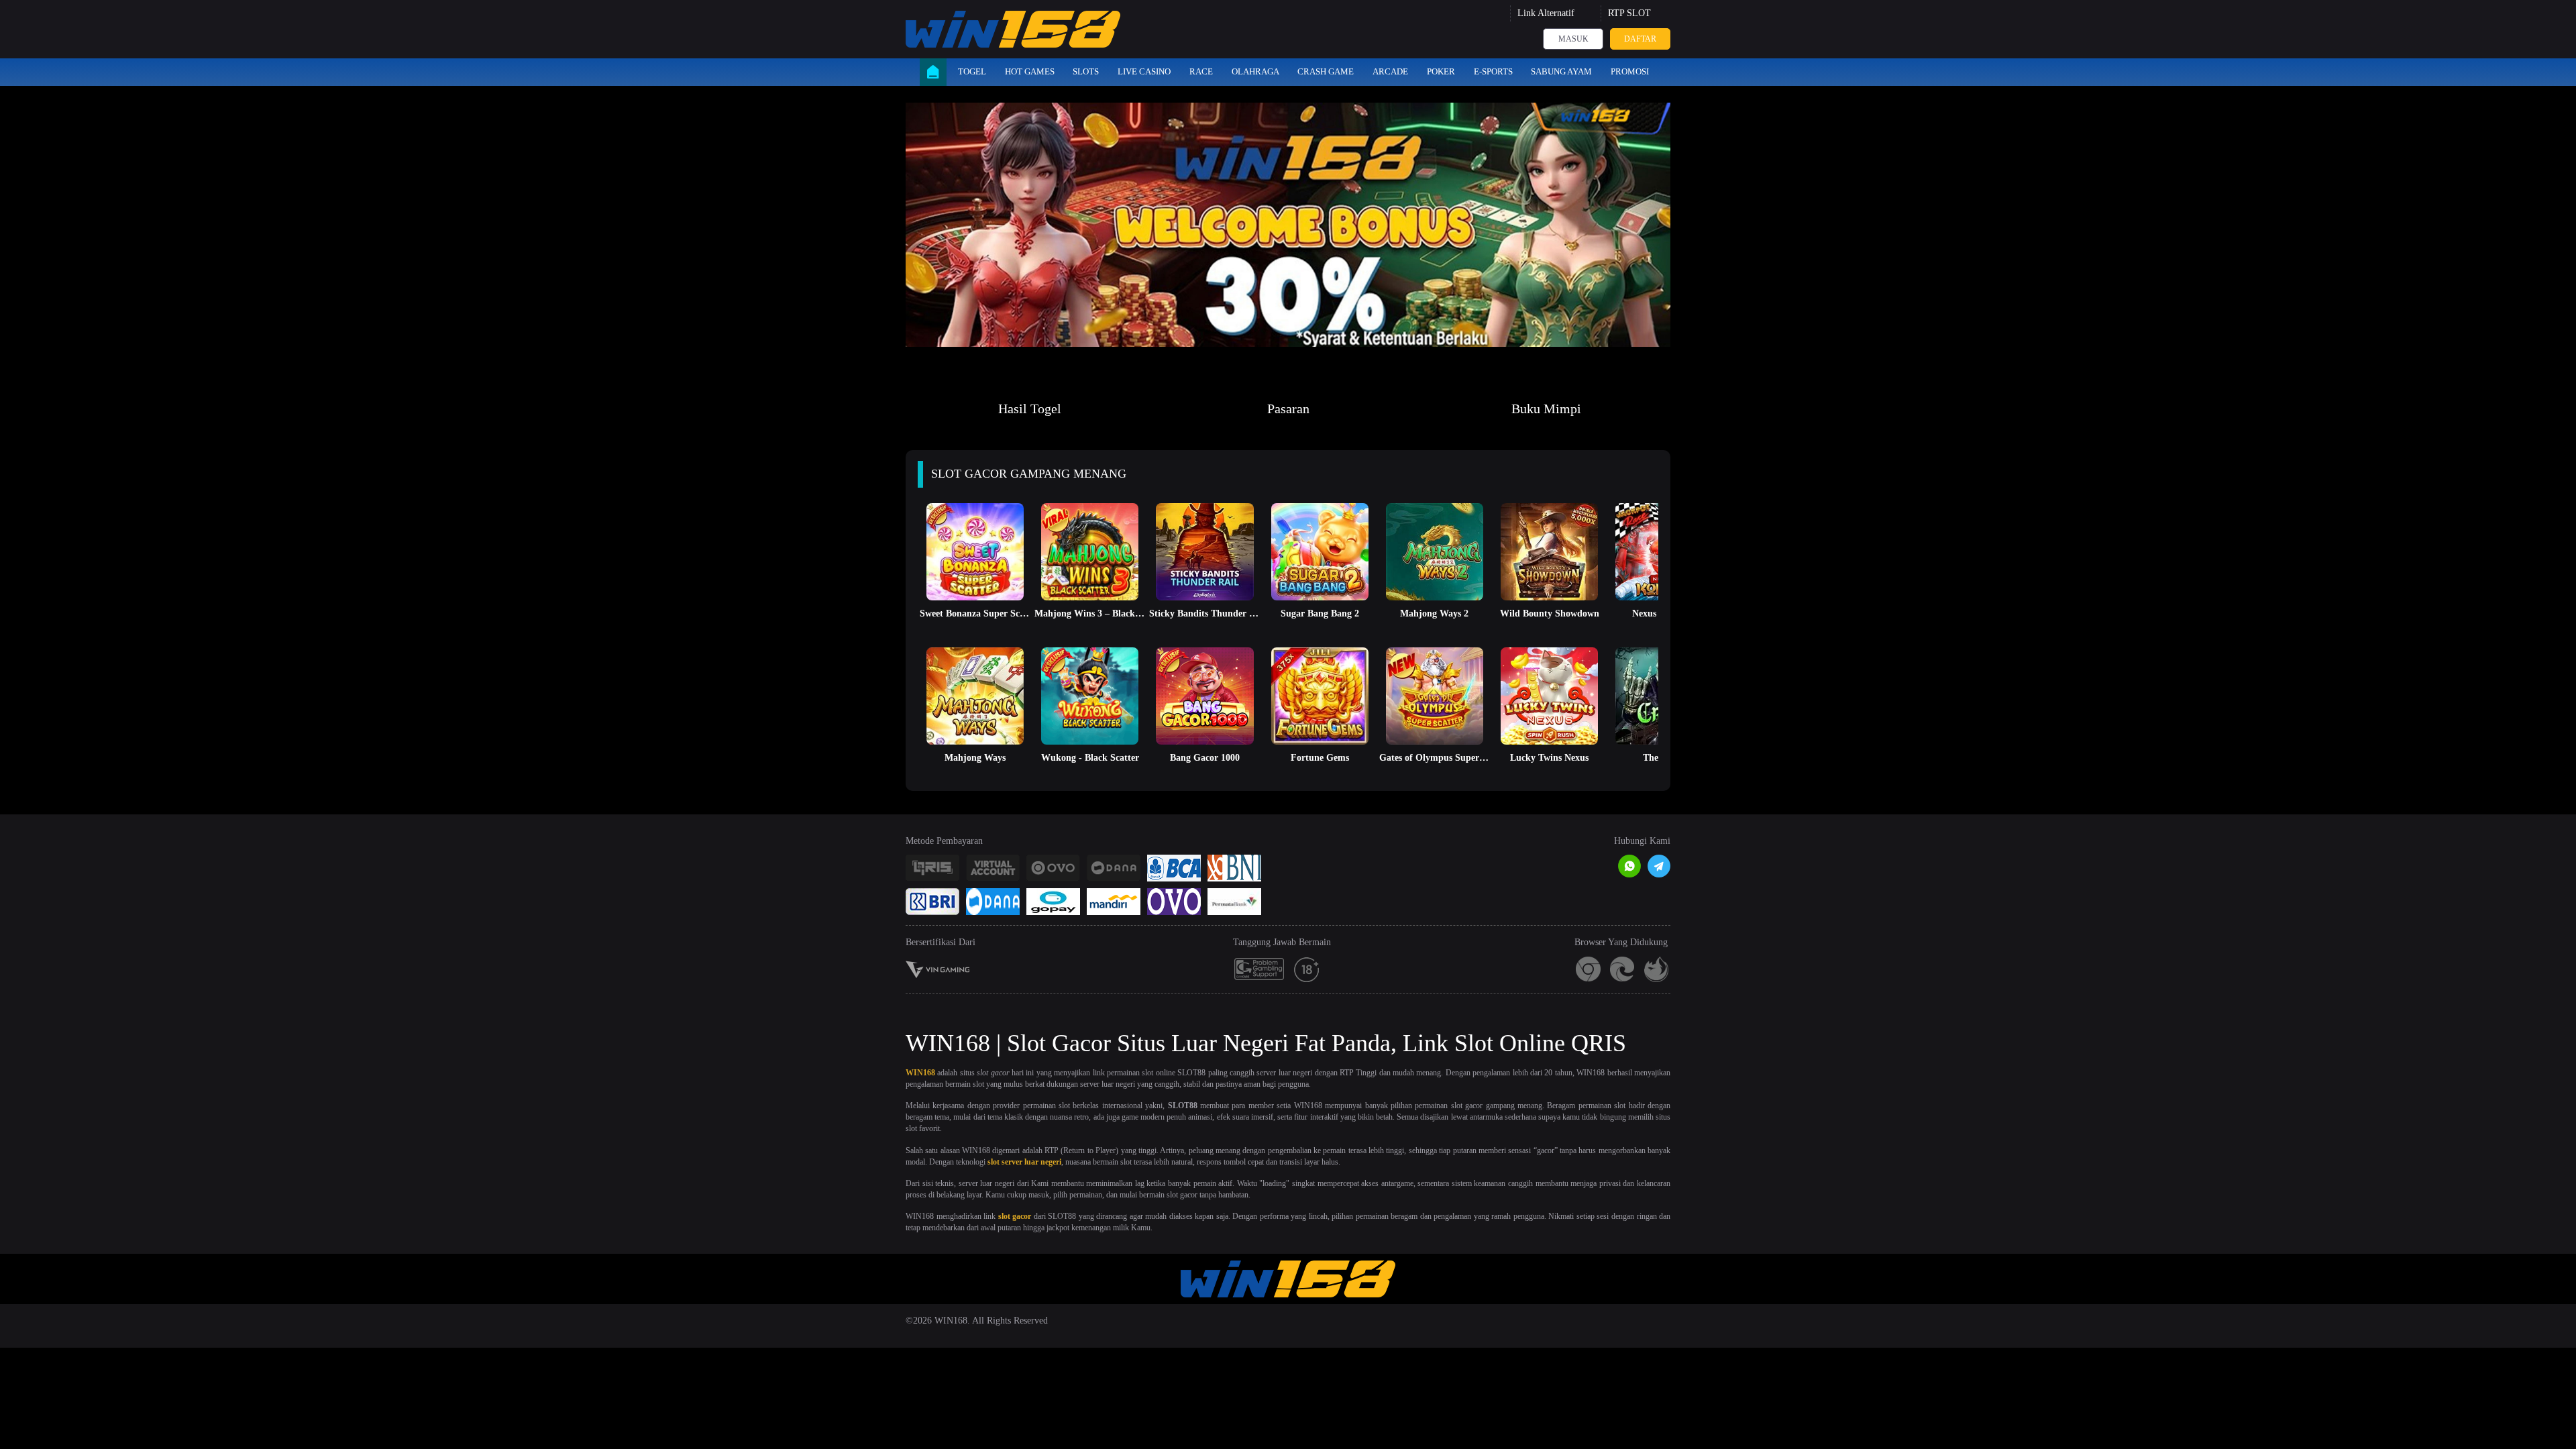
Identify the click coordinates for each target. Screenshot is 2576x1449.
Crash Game (1326, 71)
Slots (1086, 71)
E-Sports (1493, 71)
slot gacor (1015, 1216)
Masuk (1573, 39)
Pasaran (1288, 409)
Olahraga (1255, 71)
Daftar (1640, 39)
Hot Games (1030, 71)
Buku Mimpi (1546, 409)
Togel (972, 71)
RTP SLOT (1629, 13)
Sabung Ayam (1561, 71)
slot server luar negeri (1024, 1162)
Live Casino (1144, 71)
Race (1201, 71)
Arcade (1390, 71)
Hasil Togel (1030, 409)
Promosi (1630, 71)
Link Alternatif (1546, 13)
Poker (1441, 71)
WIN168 (920, 1073)
